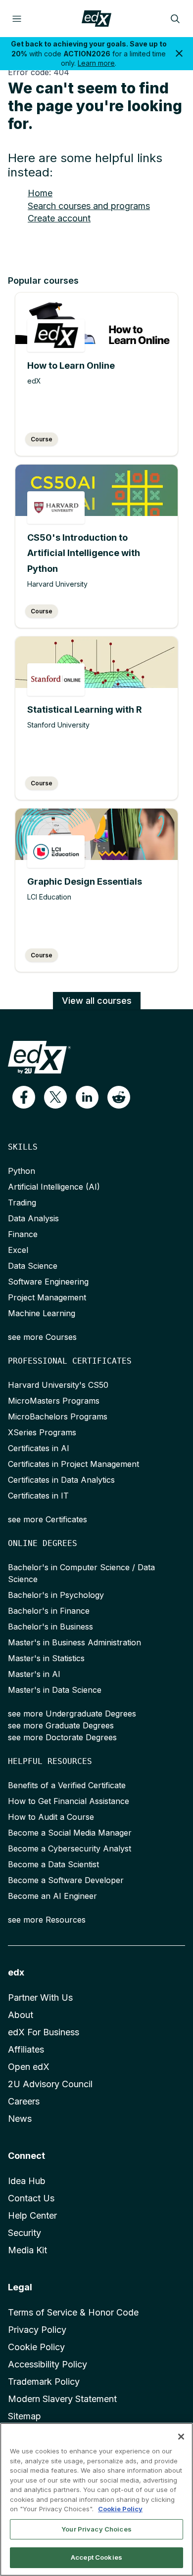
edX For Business (44, 2032)
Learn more (96, 63)
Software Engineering (48, 1282)
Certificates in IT (38, 1496)
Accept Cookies (96, 2557)
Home (40, 193)
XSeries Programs (42, 1432)
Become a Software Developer (66, 1880)
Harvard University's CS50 (58, 1385)
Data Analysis (33, 1218)
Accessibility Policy (48, 2364)
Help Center (32, 2215)
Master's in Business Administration (74, 1642)
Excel (18, 1250)
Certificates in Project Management (73, 1464)
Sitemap (24, 2416)
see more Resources (47, 1920)
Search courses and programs (89, 206)
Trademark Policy (44, 2382)
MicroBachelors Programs (58, 1417)
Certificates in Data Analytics (61, 1480)
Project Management (47, 1297)
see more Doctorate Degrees (62, 1737)
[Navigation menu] (17, 19)
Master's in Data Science (55, 1690)
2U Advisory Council (50, 2084)
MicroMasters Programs (54, 1401)
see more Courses (42, 1337)
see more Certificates (48, 1519)
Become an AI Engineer (52, 1896)
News (20, 2119)
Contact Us (31, 2198)
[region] (96, 2499)
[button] (24, 1097)
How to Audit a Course (51, 1817)
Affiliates (26, 2049)
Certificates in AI (39, 1448)
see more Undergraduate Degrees (72, 1714)
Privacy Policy (37, 2330)
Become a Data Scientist (53, 1864)
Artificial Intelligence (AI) (54, 1187)
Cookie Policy (36, 2347)
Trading (22, 1202)
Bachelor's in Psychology (56, 1595)
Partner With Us (40, 1997)
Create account (59, 218)
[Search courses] (175, 19)
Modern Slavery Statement (62, 2399)
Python (22, 1171)
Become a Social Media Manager (70, 1833)
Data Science (33, 1266)
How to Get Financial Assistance (69, 1801)
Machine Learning (42, 1313)
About (21, 2015)
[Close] (181, 2437)
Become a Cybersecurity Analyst (70, 1848)
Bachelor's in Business (50, 1627)
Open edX (29, 2067)
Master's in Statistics (46, 1658)
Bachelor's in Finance (49, 1611)
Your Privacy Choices (96, 2529)
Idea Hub (27, 2181)
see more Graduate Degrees (61, 1725)
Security (24, 2233)
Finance (23, 1234)
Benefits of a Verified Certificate (67, 1785)
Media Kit (27, 2250)
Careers (24, 2101)
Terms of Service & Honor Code (73, 2312)
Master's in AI (34, 1674)
